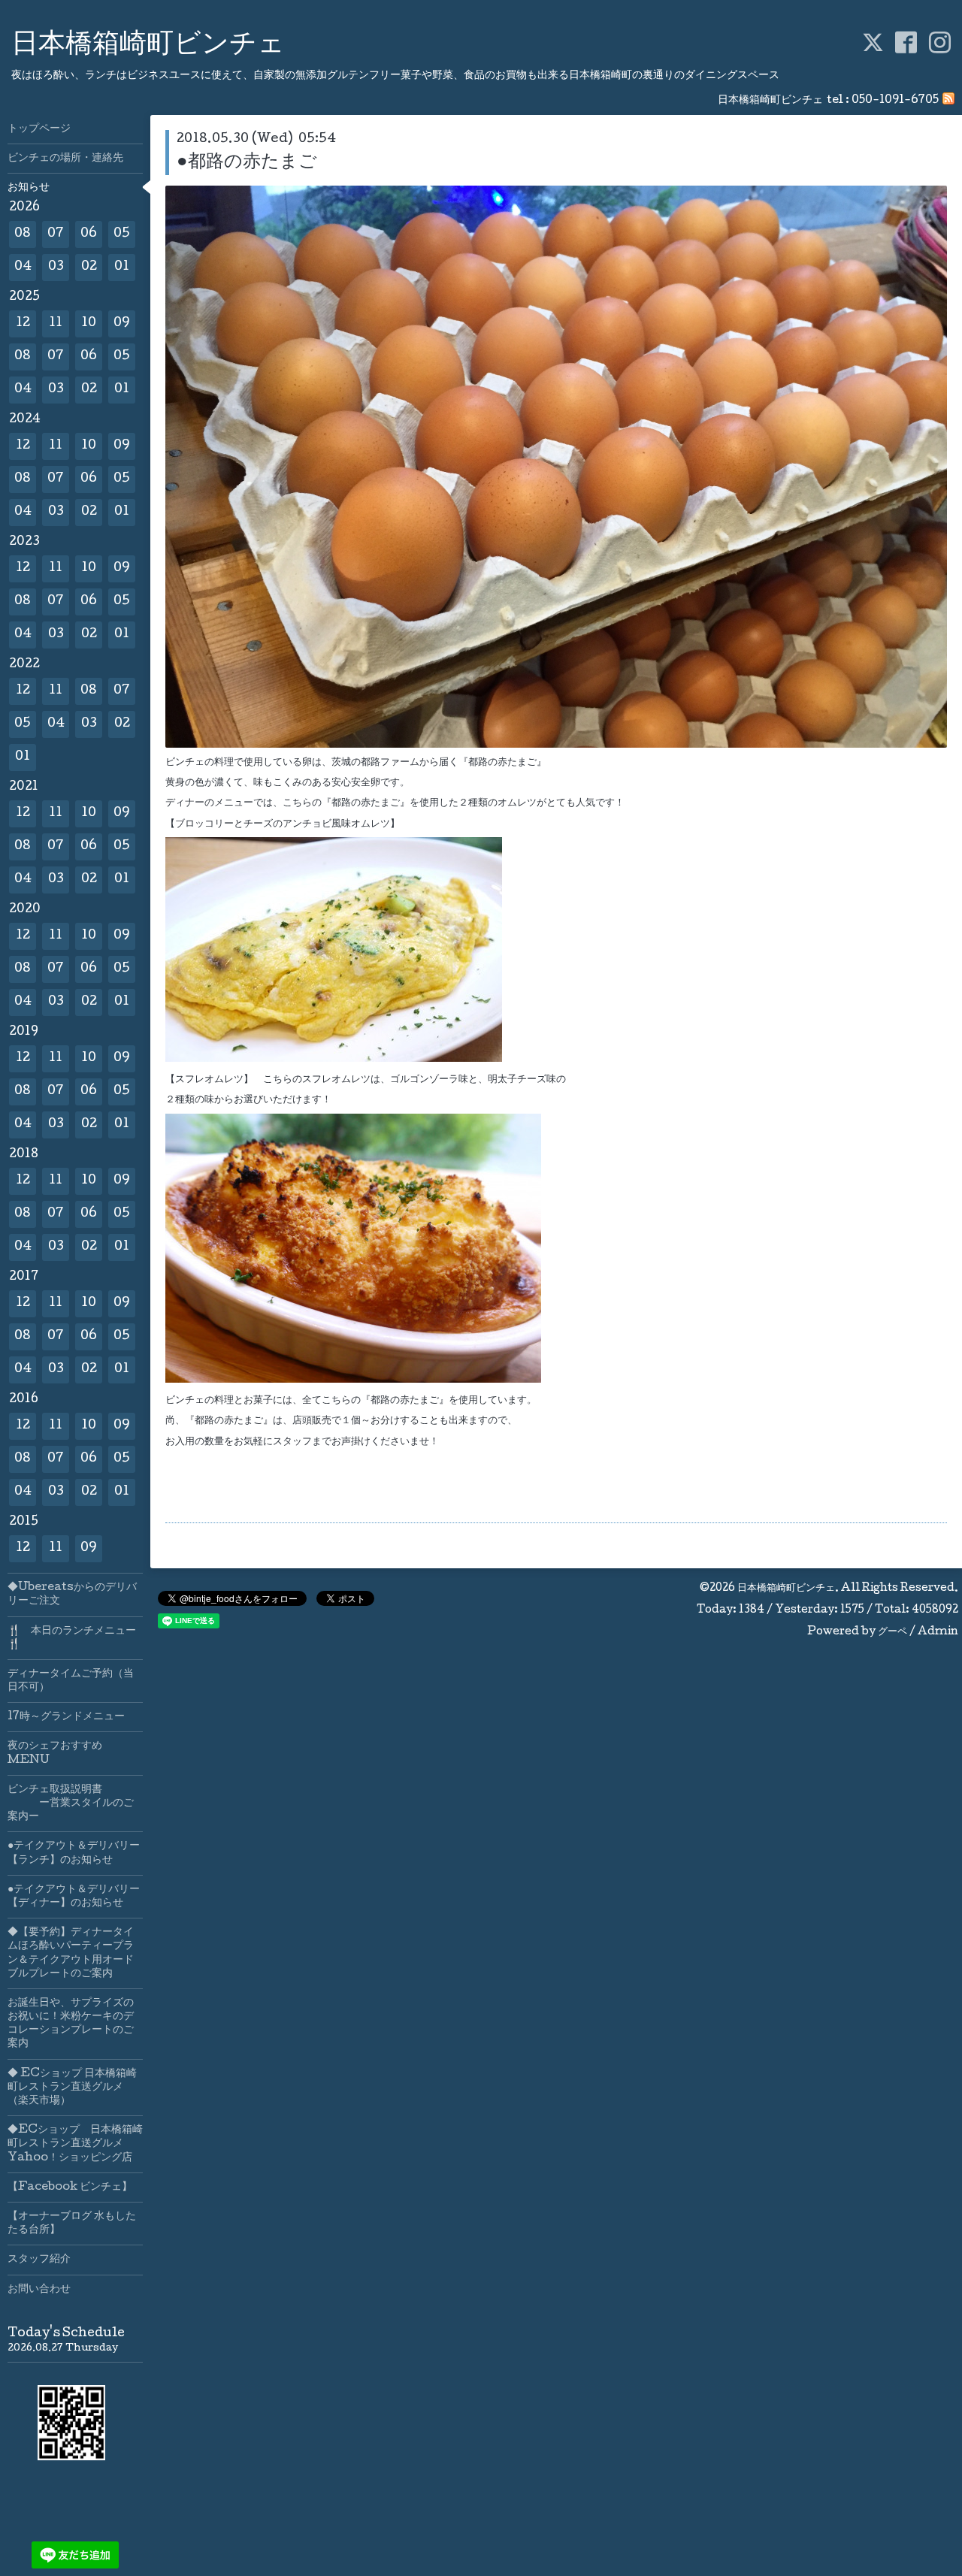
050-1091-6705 (895, 101)
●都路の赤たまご (247, 163)
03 (56, 267)
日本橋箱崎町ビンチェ (148, 46)
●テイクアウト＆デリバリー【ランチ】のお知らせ (74, 1853)
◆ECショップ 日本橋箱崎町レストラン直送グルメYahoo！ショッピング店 (75, 2144)
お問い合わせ (39, 2290)
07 (56, 234)
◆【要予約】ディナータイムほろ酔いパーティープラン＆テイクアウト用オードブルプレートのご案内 (71, 1953)
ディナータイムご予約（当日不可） (71, 1681)
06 (89, 234)
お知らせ (29, 188)
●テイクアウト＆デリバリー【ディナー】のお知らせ (74, 1897)
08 (23, 234)
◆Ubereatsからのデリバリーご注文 (72, 1595)
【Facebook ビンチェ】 (70, 2187)
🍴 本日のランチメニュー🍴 (72, 1638)
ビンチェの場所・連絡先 (65, 159)
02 (89, 267)
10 (89, 324)
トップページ (39, 129)
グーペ (892, 1632)
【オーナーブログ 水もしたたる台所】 (72, 2224)
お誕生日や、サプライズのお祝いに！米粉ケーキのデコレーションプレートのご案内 (71, 2024)
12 (23, 324)
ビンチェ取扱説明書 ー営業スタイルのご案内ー (71, 1804)
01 (122, 267)
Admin (938, 1632)
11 (56, 324)
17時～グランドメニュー (66, 1717)
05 (122, 234)
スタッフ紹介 (39, 2260)
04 (23, 267)
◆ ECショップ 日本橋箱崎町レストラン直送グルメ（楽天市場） (72, 2088)
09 (122, 324)
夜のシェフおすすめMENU (55, 1753)
